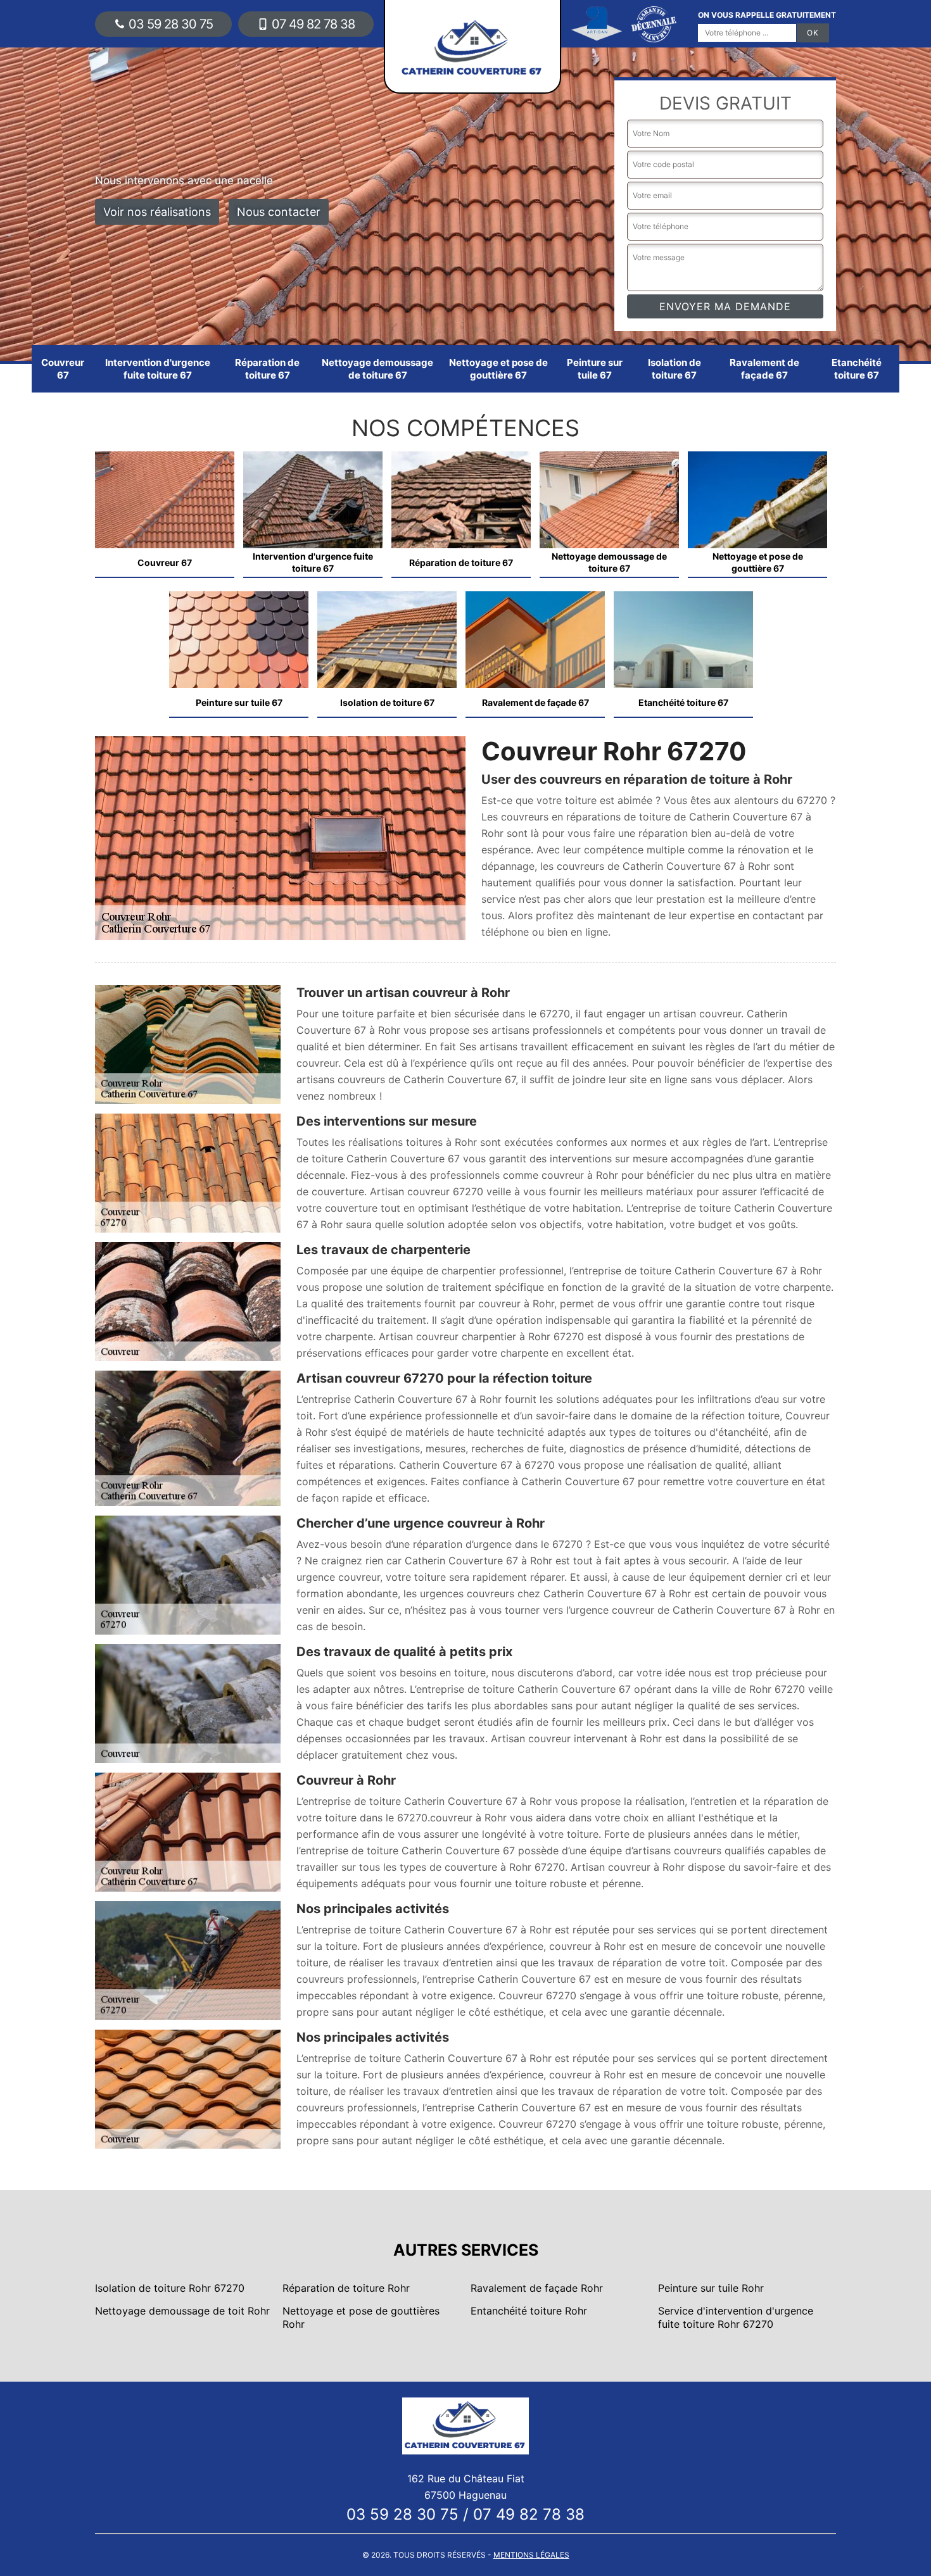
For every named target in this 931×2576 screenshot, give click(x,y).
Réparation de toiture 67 (267, 369)
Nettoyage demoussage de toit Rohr (182, 2311)
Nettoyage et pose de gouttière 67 (498, 369)
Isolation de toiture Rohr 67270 (170, 2288)
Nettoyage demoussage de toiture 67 (377, 369)
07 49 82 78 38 (313, 24)
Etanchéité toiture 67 (857, 369)
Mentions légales (531, 2555)
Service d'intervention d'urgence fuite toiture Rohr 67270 (736, 2317)
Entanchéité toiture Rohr (529, 2311)
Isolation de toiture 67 (674, 369)
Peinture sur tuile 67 (595, 369)
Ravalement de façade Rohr (537, 2288)
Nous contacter (279, 212)
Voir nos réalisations (157, 212)
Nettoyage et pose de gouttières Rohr (361, 2317)
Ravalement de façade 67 (764, 369)
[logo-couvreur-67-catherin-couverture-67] (465, 2425)
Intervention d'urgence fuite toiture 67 (158, 369)
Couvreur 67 (63, 369)
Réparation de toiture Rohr (346, 2288)
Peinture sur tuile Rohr (711, 2288)
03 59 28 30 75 (171, 24)
